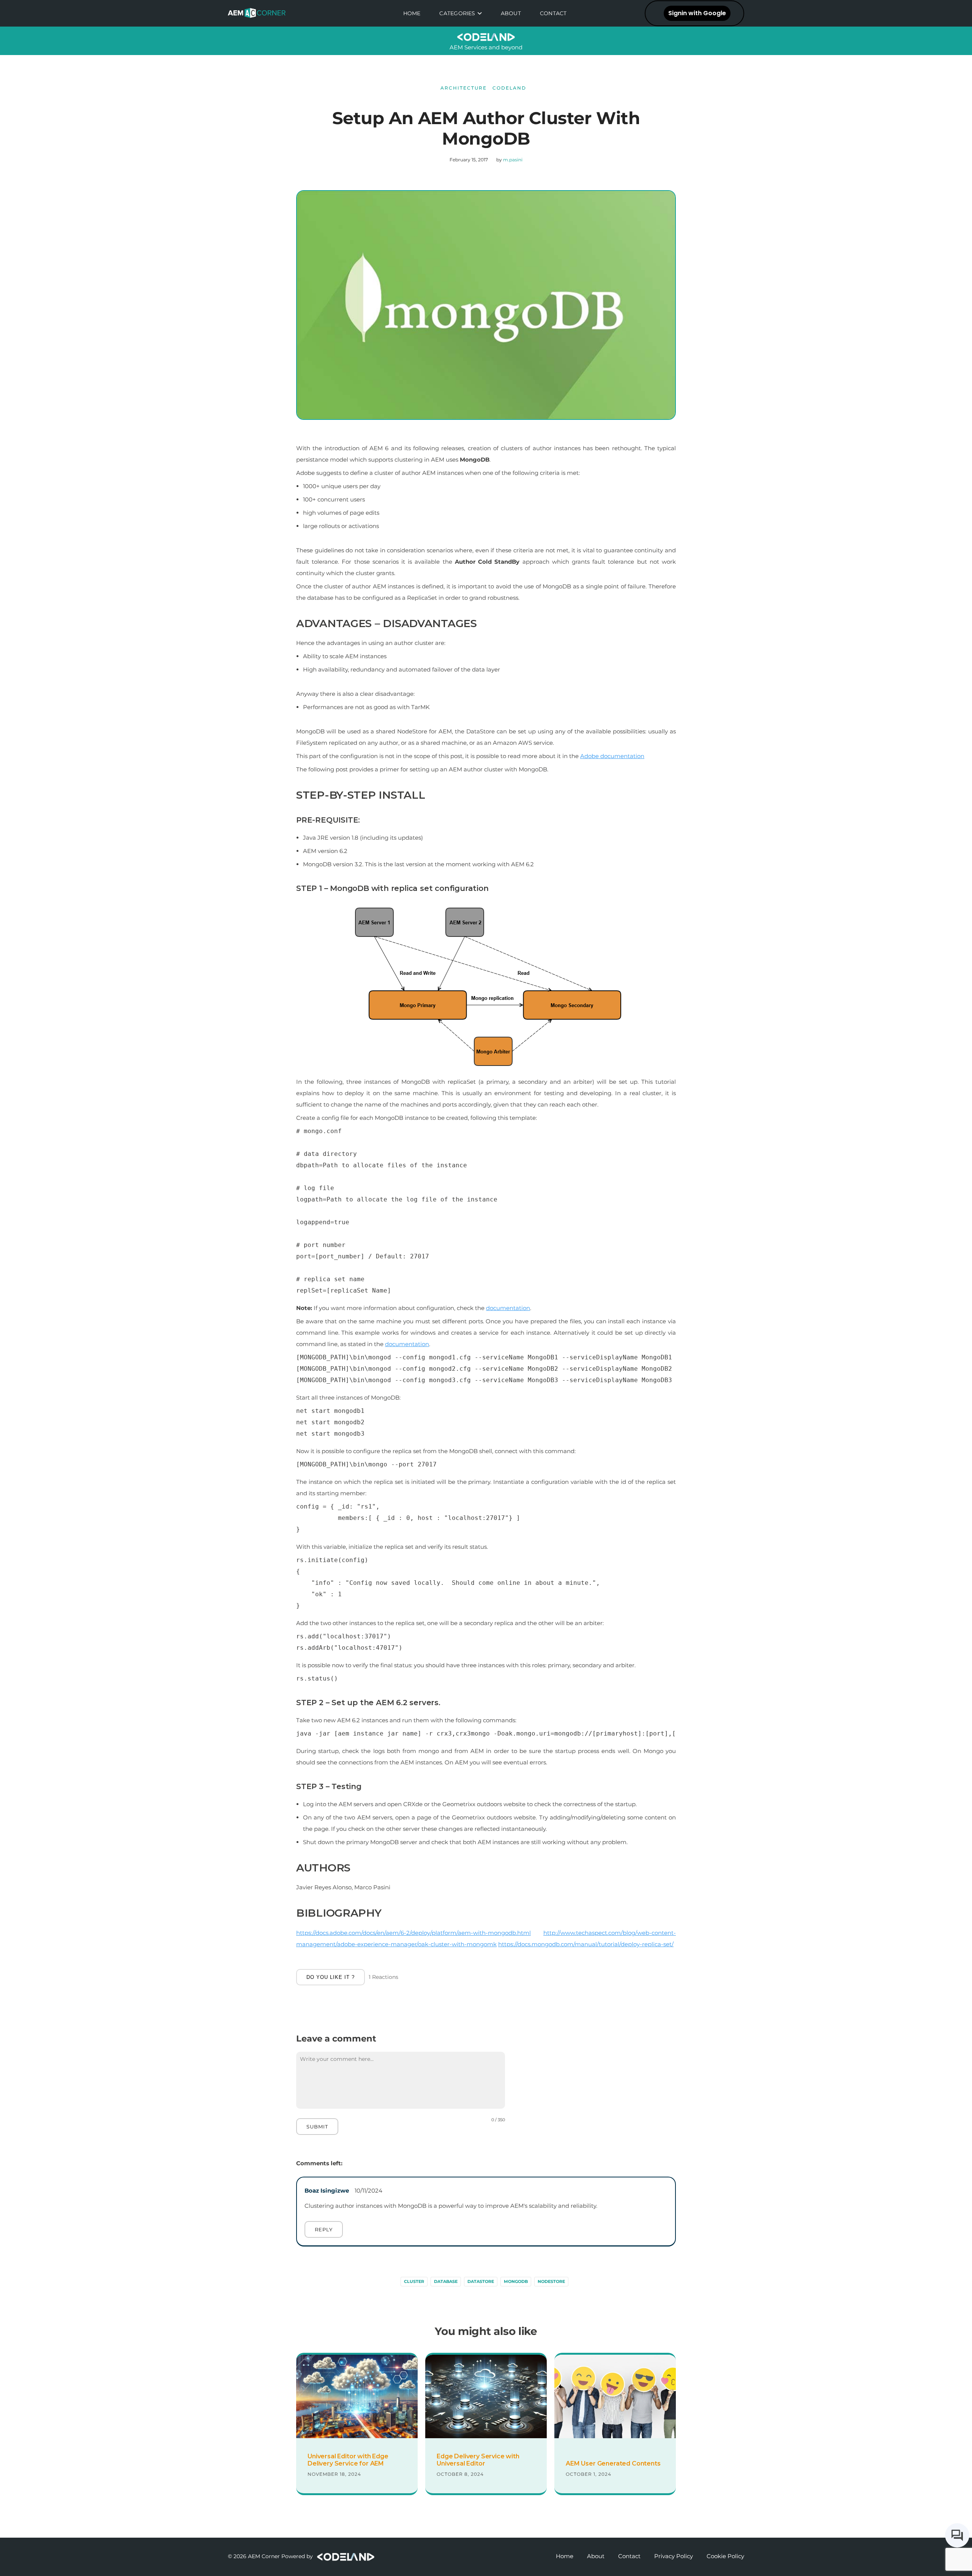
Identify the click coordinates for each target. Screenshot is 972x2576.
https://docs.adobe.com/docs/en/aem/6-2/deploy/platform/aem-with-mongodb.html (413, 1933)
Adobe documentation (612, 756)
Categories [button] (457, 13)
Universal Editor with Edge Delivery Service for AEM (348, 2460)
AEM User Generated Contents (613, 2463)
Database (446, 2281)
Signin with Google (697, 13)
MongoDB (516, 2281)
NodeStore (551, 2281)
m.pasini (513, 160)
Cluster (414, 2281)
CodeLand (509, 88)
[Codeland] (345, 2556)
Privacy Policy (674, 2556)
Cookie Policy (725, 2556)
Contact (553, 13)
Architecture (464, 88)
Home (412, 13)
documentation (508, 1308)
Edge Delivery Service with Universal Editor (478, 2460)
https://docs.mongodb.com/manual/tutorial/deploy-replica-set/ (586, 1944)
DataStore (481, 2281)
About (511, 13)
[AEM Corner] (260, 13)
